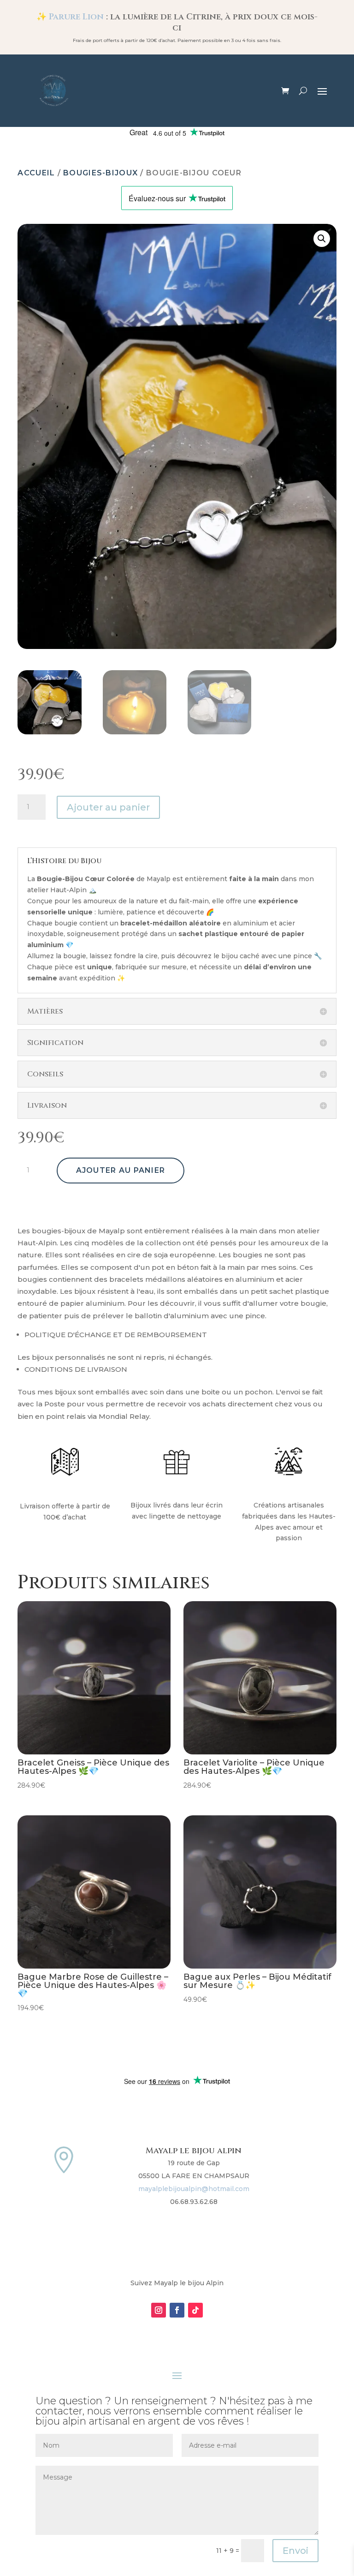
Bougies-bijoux (100, 173)
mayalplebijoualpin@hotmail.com (194, 2189)
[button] (322, 239)
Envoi (295, 2551)
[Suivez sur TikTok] (195, 2310)
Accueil (36, 173)
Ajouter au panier (108, 807)
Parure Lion (77, 17)
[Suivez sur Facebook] (177, 2310)
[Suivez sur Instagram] (159, 2310)
